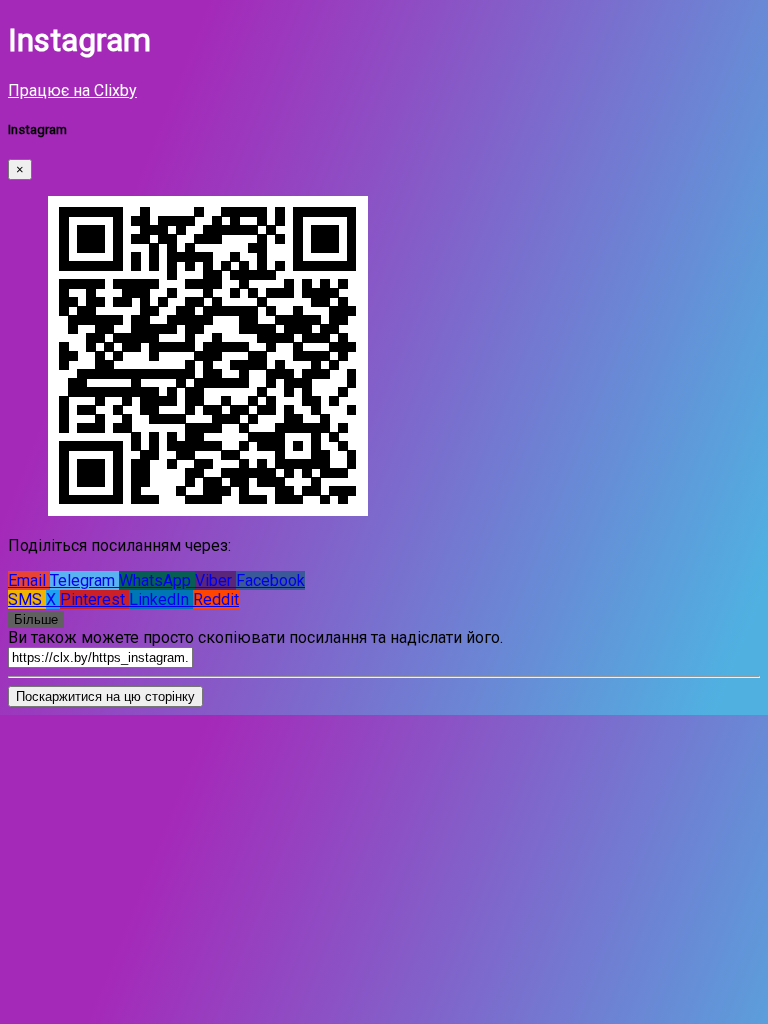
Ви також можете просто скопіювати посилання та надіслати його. (255, 637)
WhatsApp (157, 580)
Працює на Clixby (72, 90)
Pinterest (94, 599)
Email (29, 580)
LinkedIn (161, 599)
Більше (36, 619)
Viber (215, 580)
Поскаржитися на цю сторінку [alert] (105, 696)
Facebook (270, 580)
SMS (27, 599)
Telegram (84, 580)
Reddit (216, 599)
